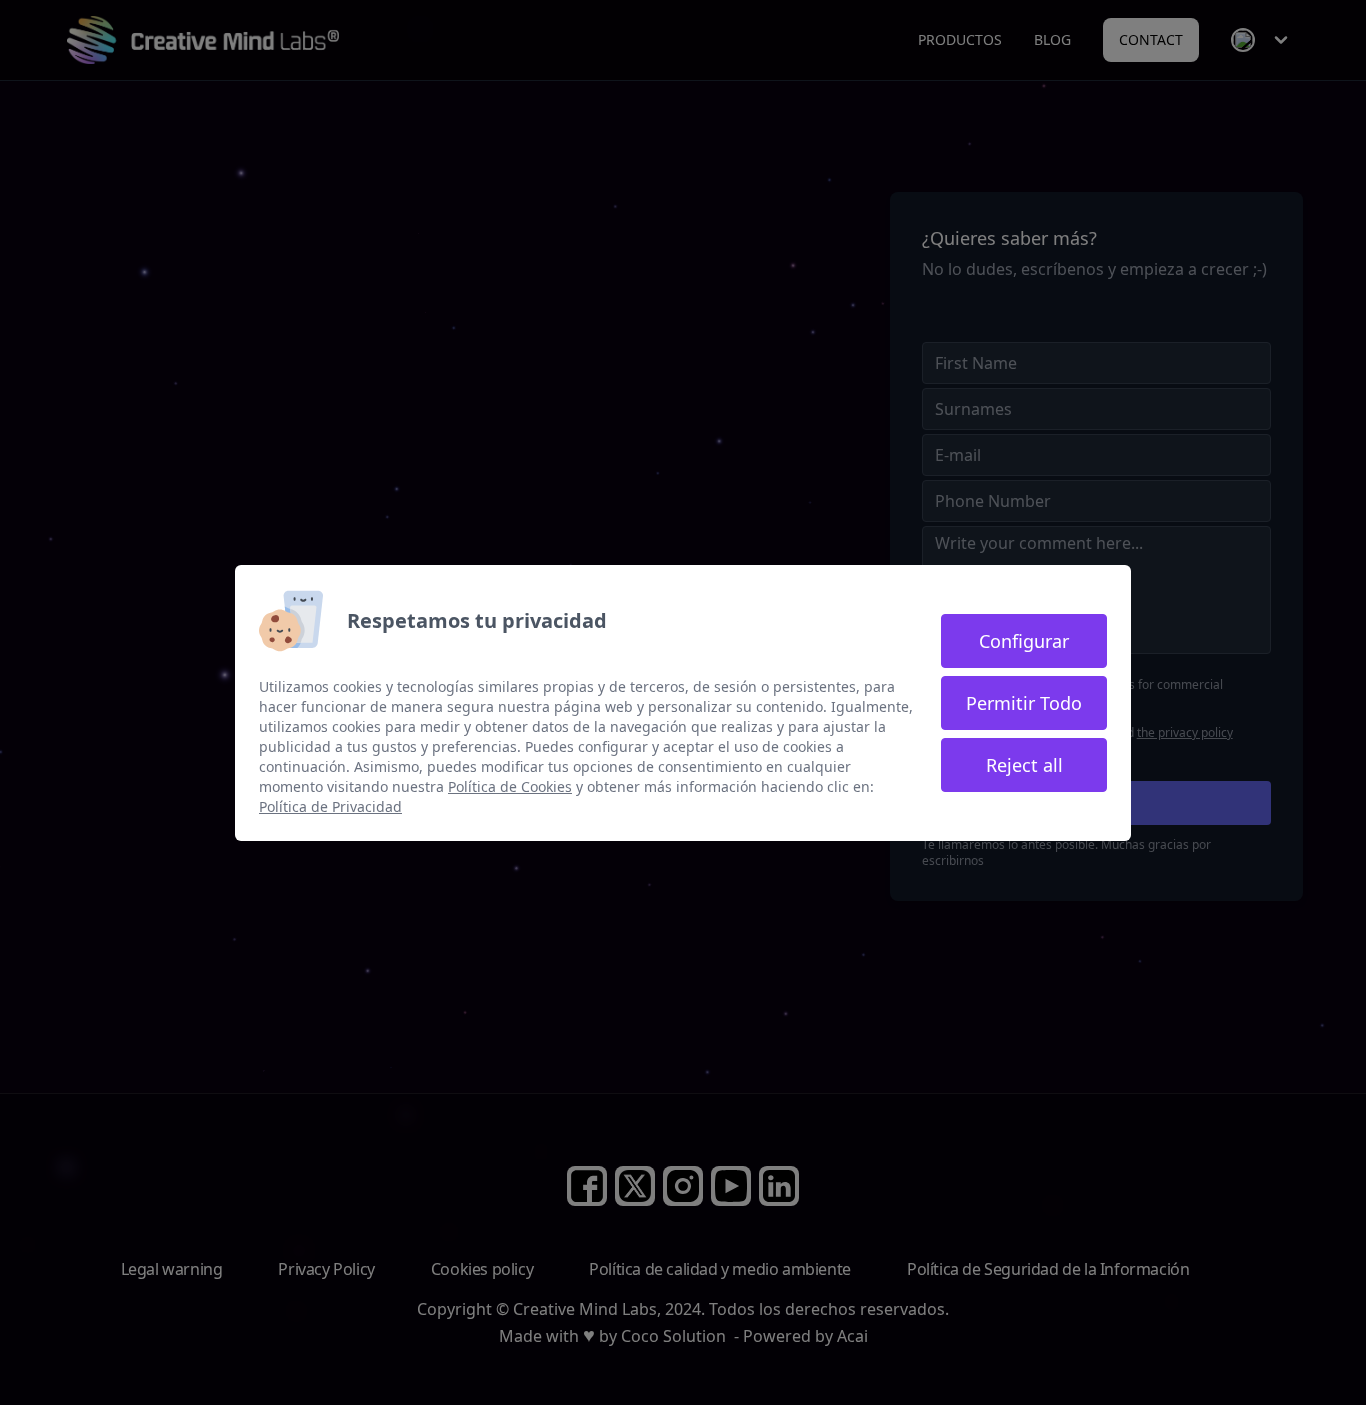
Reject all (1024, 765)
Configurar (1024, 641)
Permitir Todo (1024, 703)
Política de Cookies (510, 786)
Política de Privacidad (330, 806)
